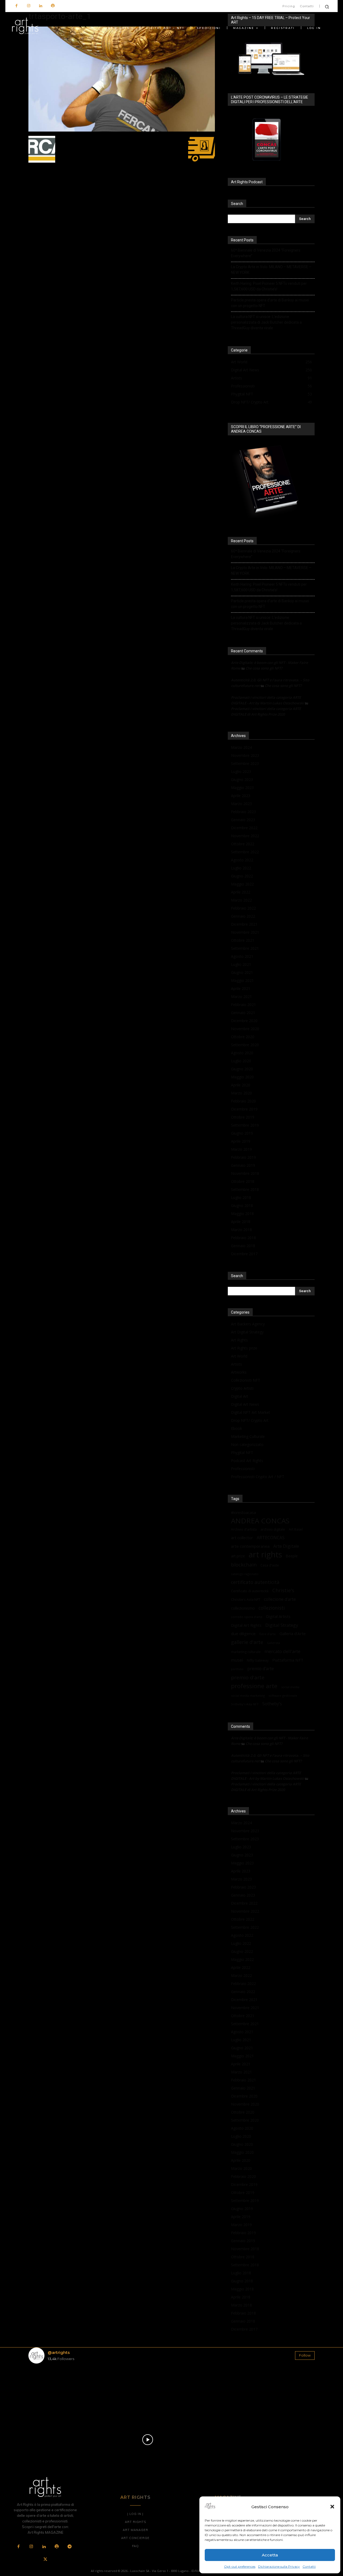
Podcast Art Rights (247, 1461)
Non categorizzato (247, 1444)
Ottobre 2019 (243, 1117)
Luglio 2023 (241, 771)
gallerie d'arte (247, 1642)
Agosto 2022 (242, 860)
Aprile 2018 (241, 1222)
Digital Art (240, 1396)
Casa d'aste (270, 1565)
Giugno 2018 (242, 1205)
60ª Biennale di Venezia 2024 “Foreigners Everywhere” (266, 253)
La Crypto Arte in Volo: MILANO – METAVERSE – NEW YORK (271, 270)
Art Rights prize (244, 1348)
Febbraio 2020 (243, 1101)
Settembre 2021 (245, 948)
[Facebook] (16, 6)
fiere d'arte (268, 1634)
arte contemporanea (250, 1546)
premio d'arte (248, 1678)
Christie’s (283, 1590)
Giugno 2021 (242, 972)
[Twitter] (45, 2560)
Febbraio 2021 (243, 1005)
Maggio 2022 (242, 884)
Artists (236, 1364)
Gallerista (273, 1643)
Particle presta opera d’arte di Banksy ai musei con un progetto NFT (270, 303)
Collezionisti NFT (246, 1380)
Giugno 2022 (242, 876)
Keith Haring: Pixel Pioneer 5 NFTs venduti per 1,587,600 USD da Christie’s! (269, 286)
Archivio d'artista (244, 1529)
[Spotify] (53, 6)
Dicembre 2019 (244, 1109)
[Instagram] (29, 6)
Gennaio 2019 (243, 1165)
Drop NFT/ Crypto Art (250, 1420)
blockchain (244, 1564)
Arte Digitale (286, 1546)
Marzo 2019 (241, 1149)
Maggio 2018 (242, 1214)
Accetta (270, 2555)
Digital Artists (278, 1616)
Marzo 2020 (241, 1093)
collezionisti (272, 1608)
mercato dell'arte (282, 1651)
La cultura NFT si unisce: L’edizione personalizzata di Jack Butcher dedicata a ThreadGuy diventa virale (266, 322)
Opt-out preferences (240, 2566)
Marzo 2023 (241, 804)
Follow (305, 2355)
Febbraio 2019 (243, 1157)
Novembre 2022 (245, 836)
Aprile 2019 (241, 1141)
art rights (265, 1555)
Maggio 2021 (242, 980)
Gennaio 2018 (243, 1246)
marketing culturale (246, 1652)
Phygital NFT (242, 1452)
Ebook (236, 1428)
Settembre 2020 (245, 1045)
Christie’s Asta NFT (246, 1599)
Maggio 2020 (242, 1077)
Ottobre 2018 (243, 1181)
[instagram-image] (52, 2391)
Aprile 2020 (241, 1085)
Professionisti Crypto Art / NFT (258, 1477)
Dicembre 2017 (244, 1254)
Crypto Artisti (242, 1388)
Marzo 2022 (241, 900)
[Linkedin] (41, 6)
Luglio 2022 (241, 868)
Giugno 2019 (242, 1133)
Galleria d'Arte (293, 1633)
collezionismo (243, 1608)
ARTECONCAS (271, 1538)
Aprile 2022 (241, 892)
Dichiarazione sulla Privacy (279, 2566)
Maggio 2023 (242, 788)
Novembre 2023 (245, 755)
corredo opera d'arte (247, 1617)
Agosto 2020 (242, 1053)
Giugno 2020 (242, 1069)
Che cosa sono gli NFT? (264, 668)
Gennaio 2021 (243, 1013)
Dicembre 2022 (244, 828)
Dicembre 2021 (244, 924)
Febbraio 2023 (243, 812)
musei (237, 1660)
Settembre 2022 (245, 852)
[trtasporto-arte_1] (122, 130)
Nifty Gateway (258, 1660)
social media (290, 1687)
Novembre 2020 (245, 1029)
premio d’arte (261, 1669)
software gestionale (283, 1695)
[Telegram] (69, 2547)
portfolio (237, 1669)
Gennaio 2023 (243, 820)
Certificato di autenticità (250, 1591)
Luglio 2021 (241, 964)
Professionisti (243, 1469)
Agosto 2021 (242, 956)
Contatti (309, 2566)
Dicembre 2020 (244, 1021)
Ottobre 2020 (243, 1037)
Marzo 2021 (241, 997)
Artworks (239, 1372)
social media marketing (248, 1695)
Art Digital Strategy (247, 1332)
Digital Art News (245, 1404)
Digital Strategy (282, 1625)
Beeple (292, 1556)
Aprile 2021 (241, 988)
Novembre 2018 (245, 1173)
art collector (242, 1538)
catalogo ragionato (245, 1574)
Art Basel (296, 1529)
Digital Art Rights (246, 1625)
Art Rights (239, 1340)
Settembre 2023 (245, 763)
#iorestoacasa (243, 1513)
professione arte (254, 1686)
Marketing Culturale (248, 1436)
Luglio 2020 (241, 1061)
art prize (238, 1556)
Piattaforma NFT (288, 1660)
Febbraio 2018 (243, 1238)
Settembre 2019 (245, 1125)
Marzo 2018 (241, 1230)
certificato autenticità (255, 1582)
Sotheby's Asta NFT (245, 1704)
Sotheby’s (272, 1704)
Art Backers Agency (248, 1324)
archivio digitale (273, 1529)
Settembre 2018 (245, 1189)
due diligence (243, 1633)
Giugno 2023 (242, 779)
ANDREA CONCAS (260, 1521)
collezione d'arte (280, 1599)
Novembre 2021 (245, 932)
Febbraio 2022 (243, 908)
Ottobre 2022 (243, 844)
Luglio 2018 (241, 1197)
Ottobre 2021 (243, 940)
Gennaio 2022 (243, 916)
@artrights (59, 2352)
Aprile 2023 (241, 796)
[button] (332, 2507)
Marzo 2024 (241, 747)
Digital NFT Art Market (251, 1412)
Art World (239, 1356)
